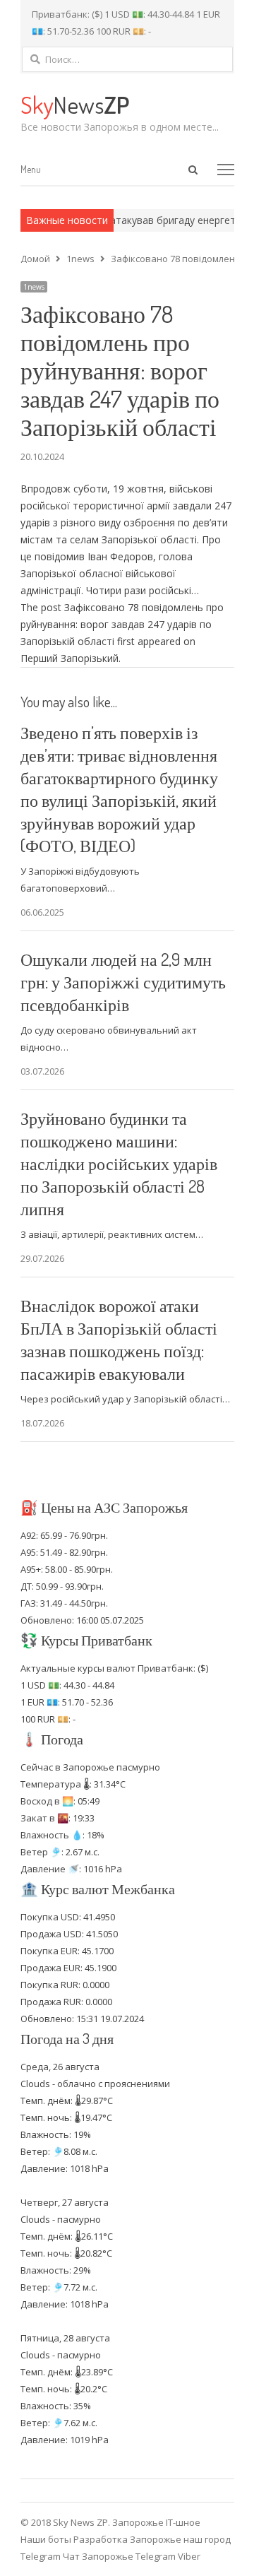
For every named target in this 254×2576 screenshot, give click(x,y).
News (75, 104)
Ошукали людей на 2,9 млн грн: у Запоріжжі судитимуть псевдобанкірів (123, 982)
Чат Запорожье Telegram (119, 2556)
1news (34, 287)
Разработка (102, 2539)
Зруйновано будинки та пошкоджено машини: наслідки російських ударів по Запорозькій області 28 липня (119, 1163)
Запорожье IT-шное (156, 2522)
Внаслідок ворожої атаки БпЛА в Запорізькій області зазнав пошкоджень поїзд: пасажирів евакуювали (119, 1339)
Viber (189, 2556)
